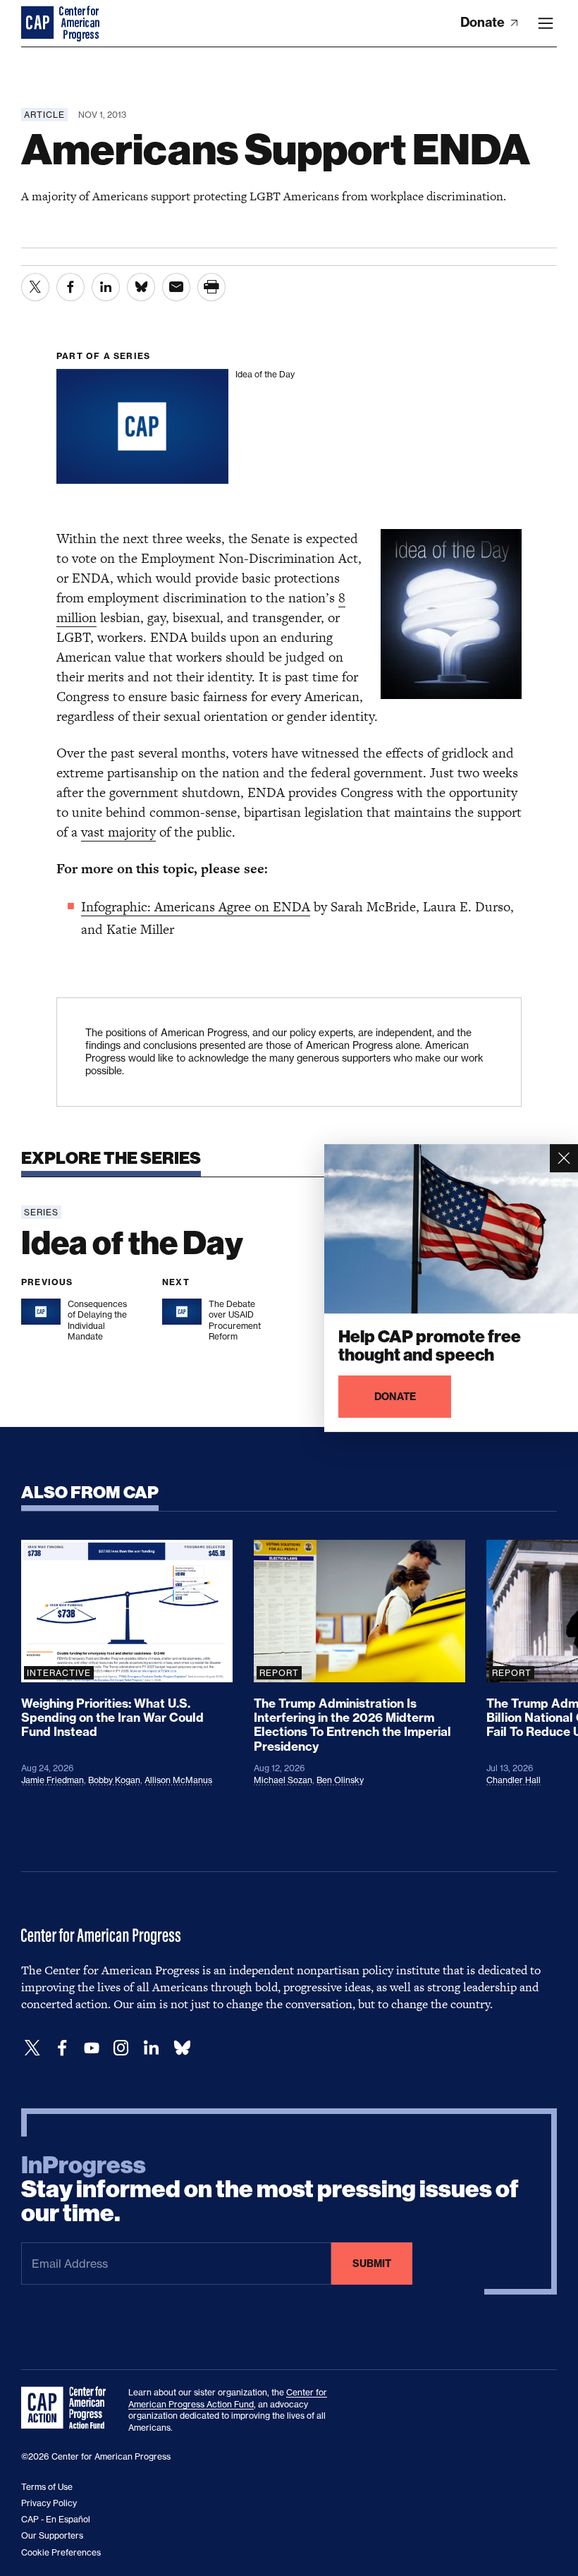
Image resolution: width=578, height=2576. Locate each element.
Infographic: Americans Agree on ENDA (196, 907)
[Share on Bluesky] (141, 287)
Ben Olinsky (340, 1780)
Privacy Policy (49, 2503)
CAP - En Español (56, 2519)
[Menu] (546, 23)
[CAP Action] (68, 2408)
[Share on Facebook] (70, 287)
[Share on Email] (176, 287)
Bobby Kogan (114, 1780)
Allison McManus (178, 1780)
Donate (484, 22)
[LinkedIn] (151, 2048)
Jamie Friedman (53, 1780)
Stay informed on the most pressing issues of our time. (270, 2189)
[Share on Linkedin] (106, 287)
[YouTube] (92, 2048)
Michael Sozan (283, 1780)
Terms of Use (47, 2487)
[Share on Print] (211, 287)
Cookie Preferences (61, 2552)
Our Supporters (52, 2535)
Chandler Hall (514, 1780)
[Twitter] (32, 2048)
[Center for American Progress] (39, 23)
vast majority (118, 832)
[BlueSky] (182, 2048)
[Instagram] (121, 2048)
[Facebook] (62, 2048)
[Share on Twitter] (35, 287)
